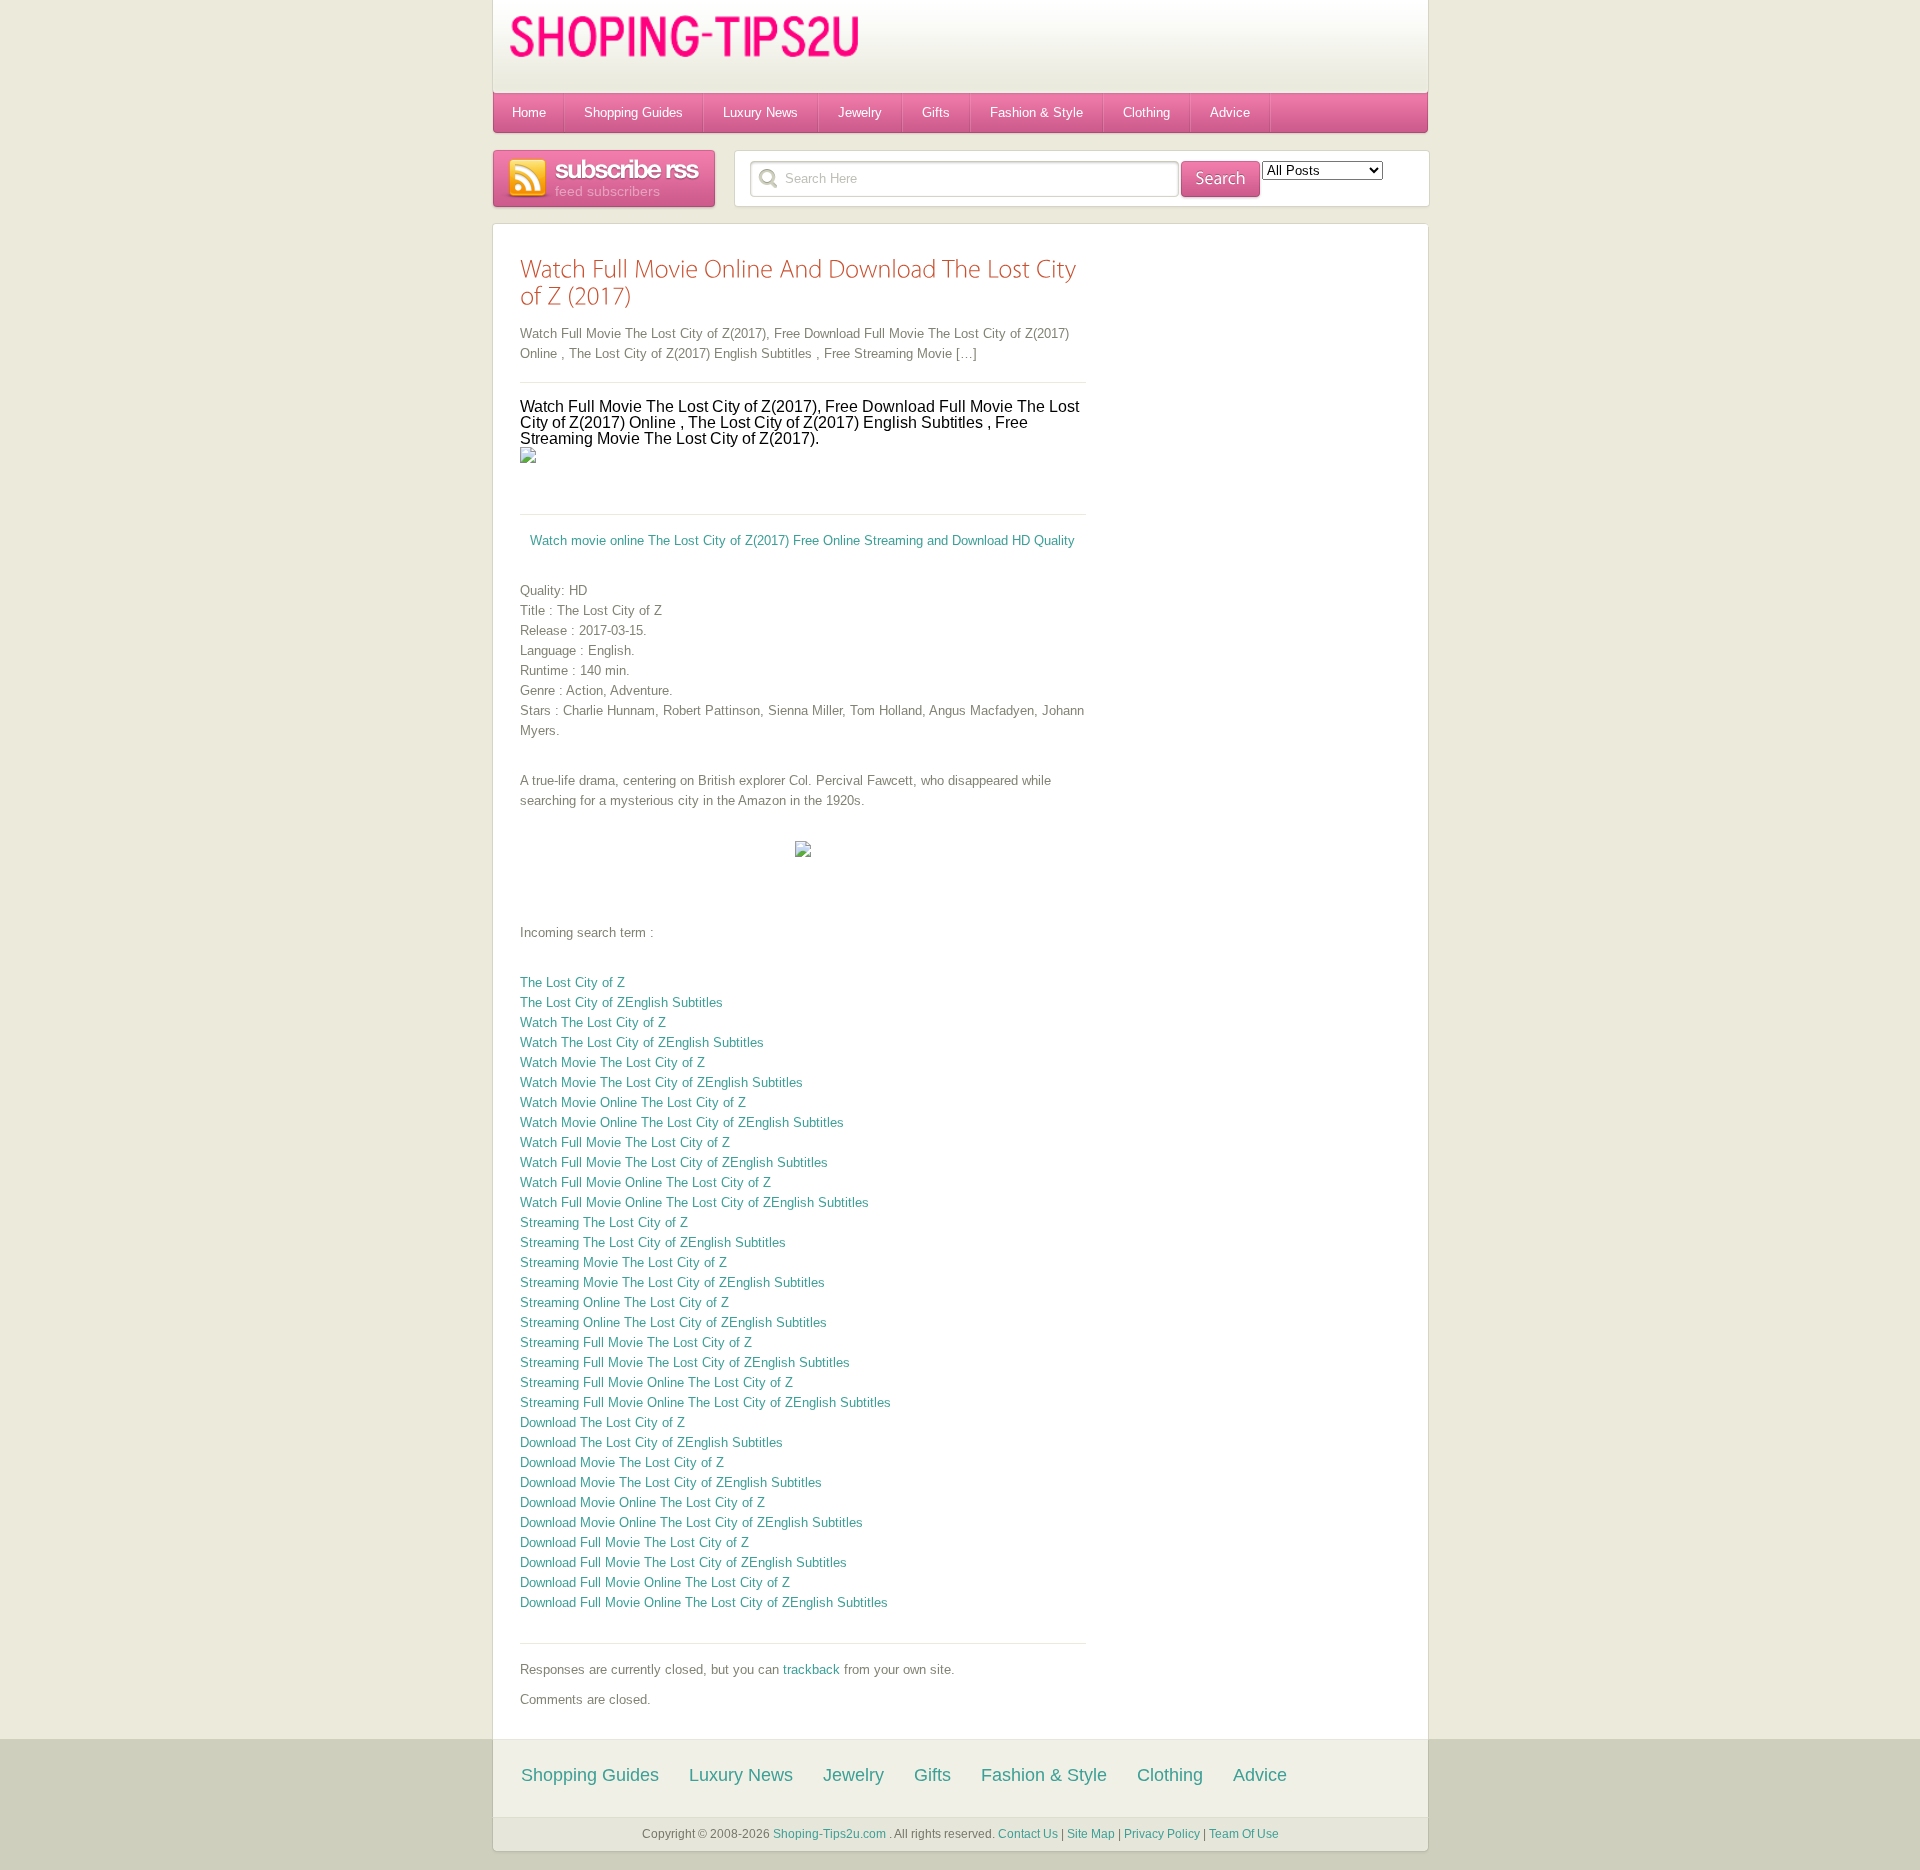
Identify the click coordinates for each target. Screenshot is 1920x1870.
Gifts (936, 112)
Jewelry (860, 112)
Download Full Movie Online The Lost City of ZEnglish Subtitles (704, 1602)
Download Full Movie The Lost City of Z (634, 1542)
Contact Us (1028, 1834)
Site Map (1092, 1834)
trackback (811, 1669)
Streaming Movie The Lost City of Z (623, 1262)
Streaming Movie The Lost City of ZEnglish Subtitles (672, 1282)
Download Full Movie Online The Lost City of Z (655, 1582)
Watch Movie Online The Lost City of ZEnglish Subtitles (682, 1122)
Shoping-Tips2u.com (829, 1834)
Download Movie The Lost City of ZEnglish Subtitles (671, 1482)
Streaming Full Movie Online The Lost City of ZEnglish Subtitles (705, 1402)
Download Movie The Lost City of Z (622, 1462)
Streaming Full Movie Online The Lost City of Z (656, 1382)
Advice (1230, 112)
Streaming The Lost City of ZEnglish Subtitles (653, 1242)
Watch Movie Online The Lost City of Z (633, 1102)
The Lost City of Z (572, 982)
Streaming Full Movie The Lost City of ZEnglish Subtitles (685, 1362)
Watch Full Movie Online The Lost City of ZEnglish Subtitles (694, 1202)
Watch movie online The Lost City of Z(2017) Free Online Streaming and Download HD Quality (802, 540)
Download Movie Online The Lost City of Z (642, 1502)
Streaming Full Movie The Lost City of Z (636, 1342)
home (529, 112)
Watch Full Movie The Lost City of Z (625, 1142)
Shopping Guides (633, 112)
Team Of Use (1244, 1834)
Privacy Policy (1163, 1834)
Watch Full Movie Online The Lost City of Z (645, 1182)
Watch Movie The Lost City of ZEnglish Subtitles (661, 1082)
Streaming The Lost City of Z (604, 1222)
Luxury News (760, 112)
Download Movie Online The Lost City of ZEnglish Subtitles (691, 1522)
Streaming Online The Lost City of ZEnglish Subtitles (673, 1322)
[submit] (1220, 180)
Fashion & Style (1036, 112)
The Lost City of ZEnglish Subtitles (621, 1002)
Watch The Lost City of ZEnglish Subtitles (642, 1042)
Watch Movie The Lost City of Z (612, 1062)
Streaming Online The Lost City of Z (624, 1302)
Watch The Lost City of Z (593, 1022)
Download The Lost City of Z (602, 1422)
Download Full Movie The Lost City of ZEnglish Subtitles (683, 1562)
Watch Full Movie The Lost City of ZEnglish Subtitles (674, 1162)
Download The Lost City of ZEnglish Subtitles (651, 1442)
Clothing (1146, 112)
